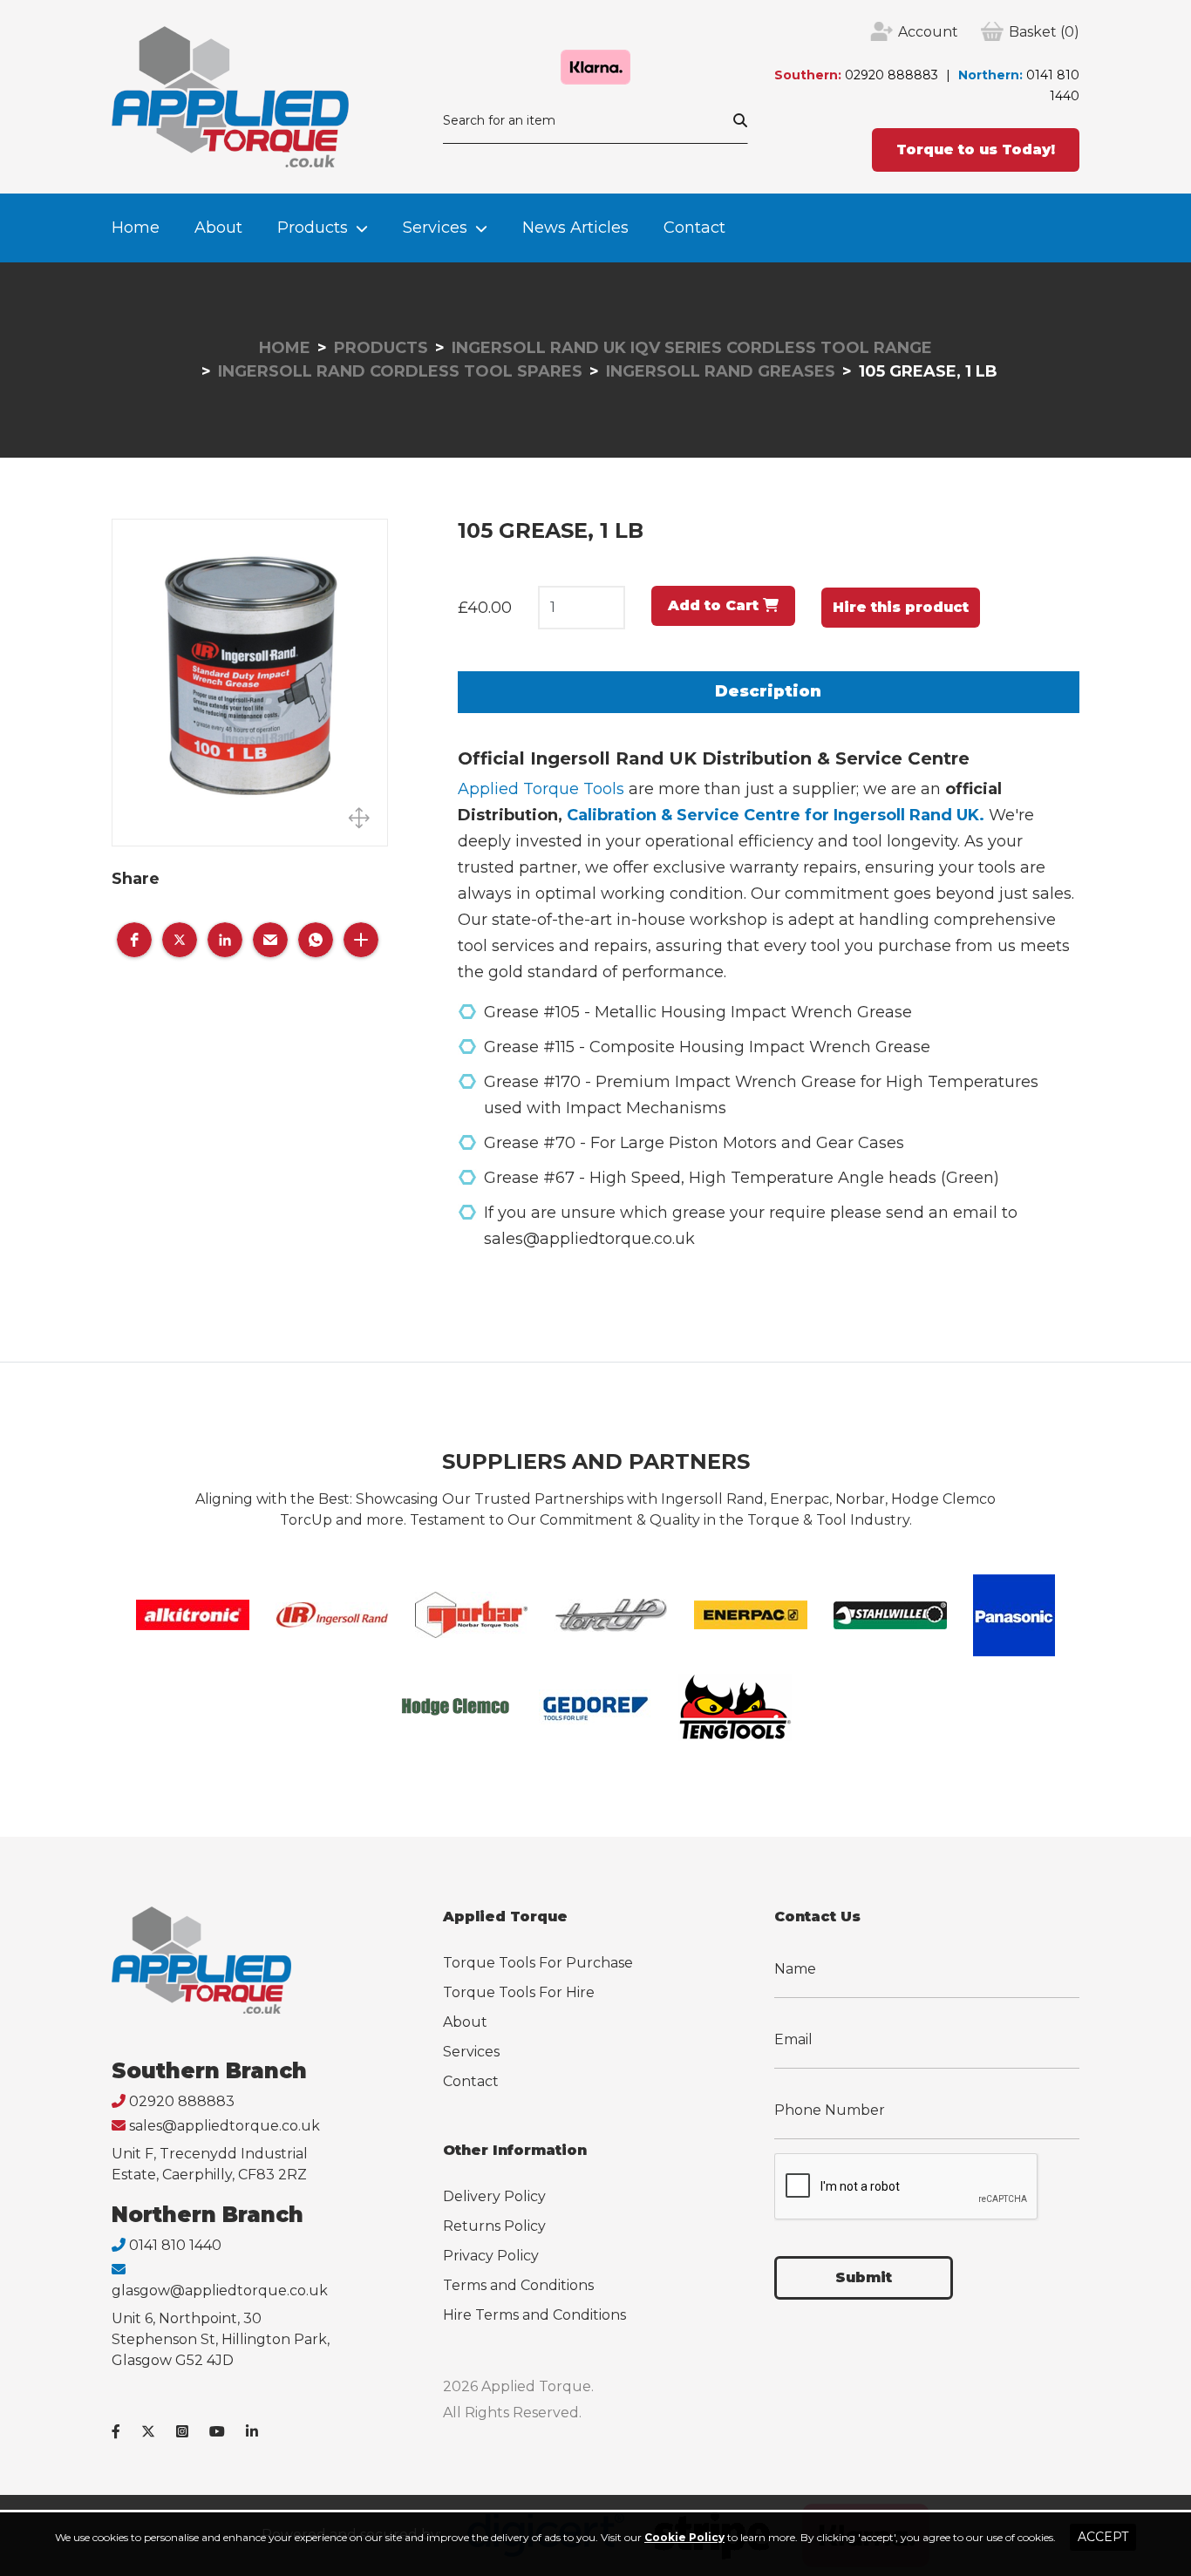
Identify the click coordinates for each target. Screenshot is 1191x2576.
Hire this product (901, 607)
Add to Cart (715, 605)
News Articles (575, 228)
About (218, 228)
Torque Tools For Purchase (538, 1963)
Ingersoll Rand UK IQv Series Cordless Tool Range (692, 348)
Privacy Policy (491, 2256)
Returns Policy (494, 2226)
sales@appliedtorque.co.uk (225, 2126)
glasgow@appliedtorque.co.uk (220, 2291)
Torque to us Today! (976, 150)
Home (136, 228)
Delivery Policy (494, 2196)
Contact (694, 228)
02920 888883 (892, 75)
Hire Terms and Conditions (534, 2315)
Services (435, 228)
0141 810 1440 (175, 2245)
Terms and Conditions (518, 2285)
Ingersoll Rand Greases (721, 371)
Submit (864, 2277)
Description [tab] (768, 691)
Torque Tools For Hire (519, 1992)
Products (313, 228)
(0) (1044, 32)
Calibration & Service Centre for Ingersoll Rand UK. (776, 815)
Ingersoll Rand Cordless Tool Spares (400, 371)
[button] (134, 940)
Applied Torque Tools (541, 789)
